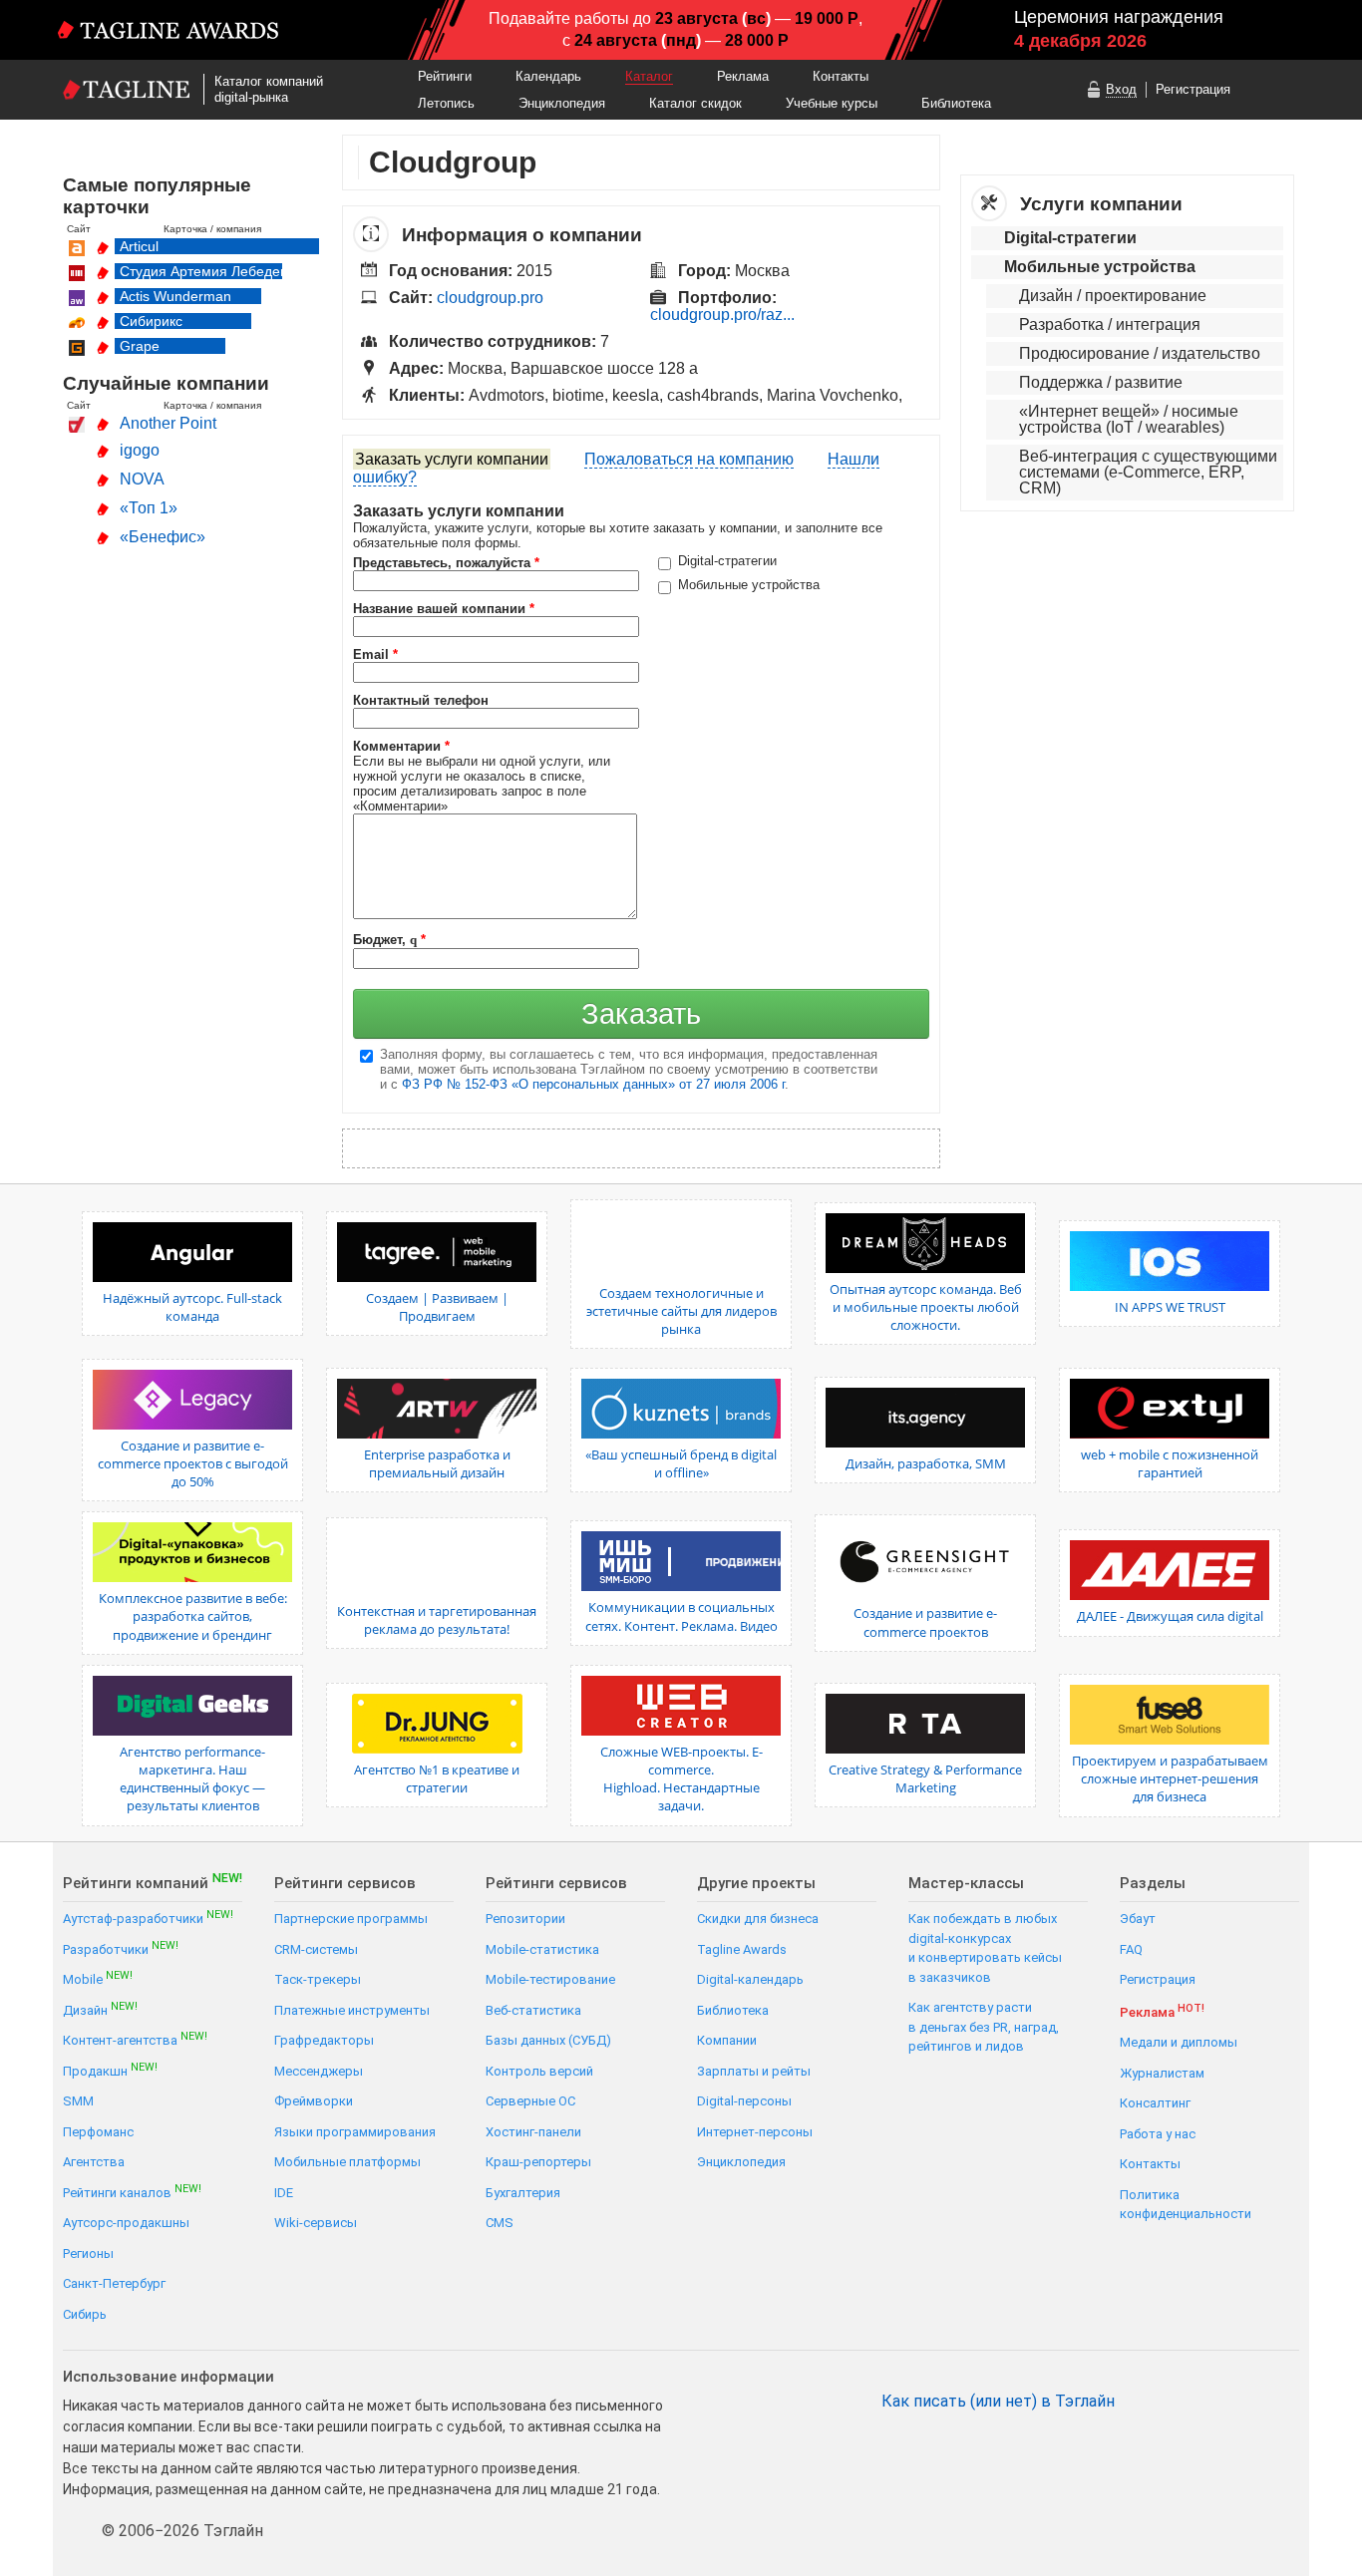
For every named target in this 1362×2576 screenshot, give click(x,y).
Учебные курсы (832, 103)
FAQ (1131, 1949)
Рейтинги (445, 76)
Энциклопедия (562, 103)
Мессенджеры (319, 2071)
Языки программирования (355, 2132)
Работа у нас (1158, 2134)
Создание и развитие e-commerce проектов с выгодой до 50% (193, 1463)
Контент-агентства (135, 2039)
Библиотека (956, 103)
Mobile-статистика (542, 1949)
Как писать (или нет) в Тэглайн (998, 2402)
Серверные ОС (530, 2101)
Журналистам (1162, 2073)
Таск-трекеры (318, 1979)
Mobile (98, 1978)
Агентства (94, 2162)
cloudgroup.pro (490, 298)
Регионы (88, 2254)
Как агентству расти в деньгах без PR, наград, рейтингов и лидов (984, 2027)
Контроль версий (539, 2071)
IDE (284, 2193)
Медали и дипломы (1179, 2042)
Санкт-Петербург (114, 2283)
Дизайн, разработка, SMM (926, 1463)
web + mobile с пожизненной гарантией (1170, 1463)
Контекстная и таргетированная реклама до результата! (437, 1620)
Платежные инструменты (352, 2010)
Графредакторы (324, 2040)
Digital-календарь (750, 1979)
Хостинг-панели (533, 2132)
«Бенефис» (163, 537)
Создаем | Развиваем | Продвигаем (437, 1307)
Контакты (841, 76)
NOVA (142, 479)
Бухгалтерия (523, 2193)
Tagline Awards (742, 1949)
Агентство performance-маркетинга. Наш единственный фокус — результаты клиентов (192, 1779)
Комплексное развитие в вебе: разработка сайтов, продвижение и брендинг (193, 1616)
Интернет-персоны (755, 2132)
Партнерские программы (351, 1919)
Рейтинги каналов (132, 2192)
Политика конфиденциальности (1186, 2205)
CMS (500, 2223)
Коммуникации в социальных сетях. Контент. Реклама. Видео (681, 1616)
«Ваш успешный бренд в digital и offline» (681, 1463)
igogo (140, 450)
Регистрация (1193, 89)
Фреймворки (314, 2101)
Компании (727, 2040)
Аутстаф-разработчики (148, 1918)
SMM (78, 2101)
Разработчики (121, 1948)
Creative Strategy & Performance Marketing (925, 1778)
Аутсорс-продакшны (126, 2223)
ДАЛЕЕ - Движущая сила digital (1170, 1616)
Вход (1121, 89)
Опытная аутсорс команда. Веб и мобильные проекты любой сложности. (926, 1307)
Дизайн (100, 2009)
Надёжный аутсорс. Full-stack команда (192, 1307)
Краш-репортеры (538, 2162)
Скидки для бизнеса (758, 1919)
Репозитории (525, 1919)
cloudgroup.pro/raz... (722, 315)
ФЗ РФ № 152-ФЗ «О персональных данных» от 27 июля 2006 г (593, 1084)
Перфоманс (98, 2132)
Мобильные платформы (347, 2162)
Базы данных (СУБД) (548, 2040)
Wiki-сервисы (316, 2223)
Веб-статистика (533, 2010)
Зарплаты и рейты (754, 2071)
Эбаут (1138, 1919)
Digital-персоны (744, 2101)
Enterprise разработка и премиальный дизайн (437, 1463)
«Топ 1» (149, 508)
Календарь (548, 76)
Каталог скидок (695, 103)
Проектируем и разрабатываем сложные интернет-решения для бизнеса (1170, 1778)
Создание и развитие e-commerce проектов (925, 1622)
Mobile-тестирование (550, 1979)
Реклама (743, 76)
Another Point (168, 423)
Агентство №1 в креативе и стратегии (437, 1778)
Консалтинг (1155, 2103)
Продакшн (110, 2070)
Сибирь (85, 2314)
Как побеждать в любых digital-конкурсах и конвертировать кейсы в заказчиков (985, 1948)
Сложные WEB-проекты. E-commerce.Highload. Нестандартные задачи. (681, 1779)
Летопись (446, 103)
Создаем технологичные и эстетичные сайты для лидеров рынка (681, 1311)
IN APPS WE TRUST (1170, 1307)
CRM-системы (316, 1949)
